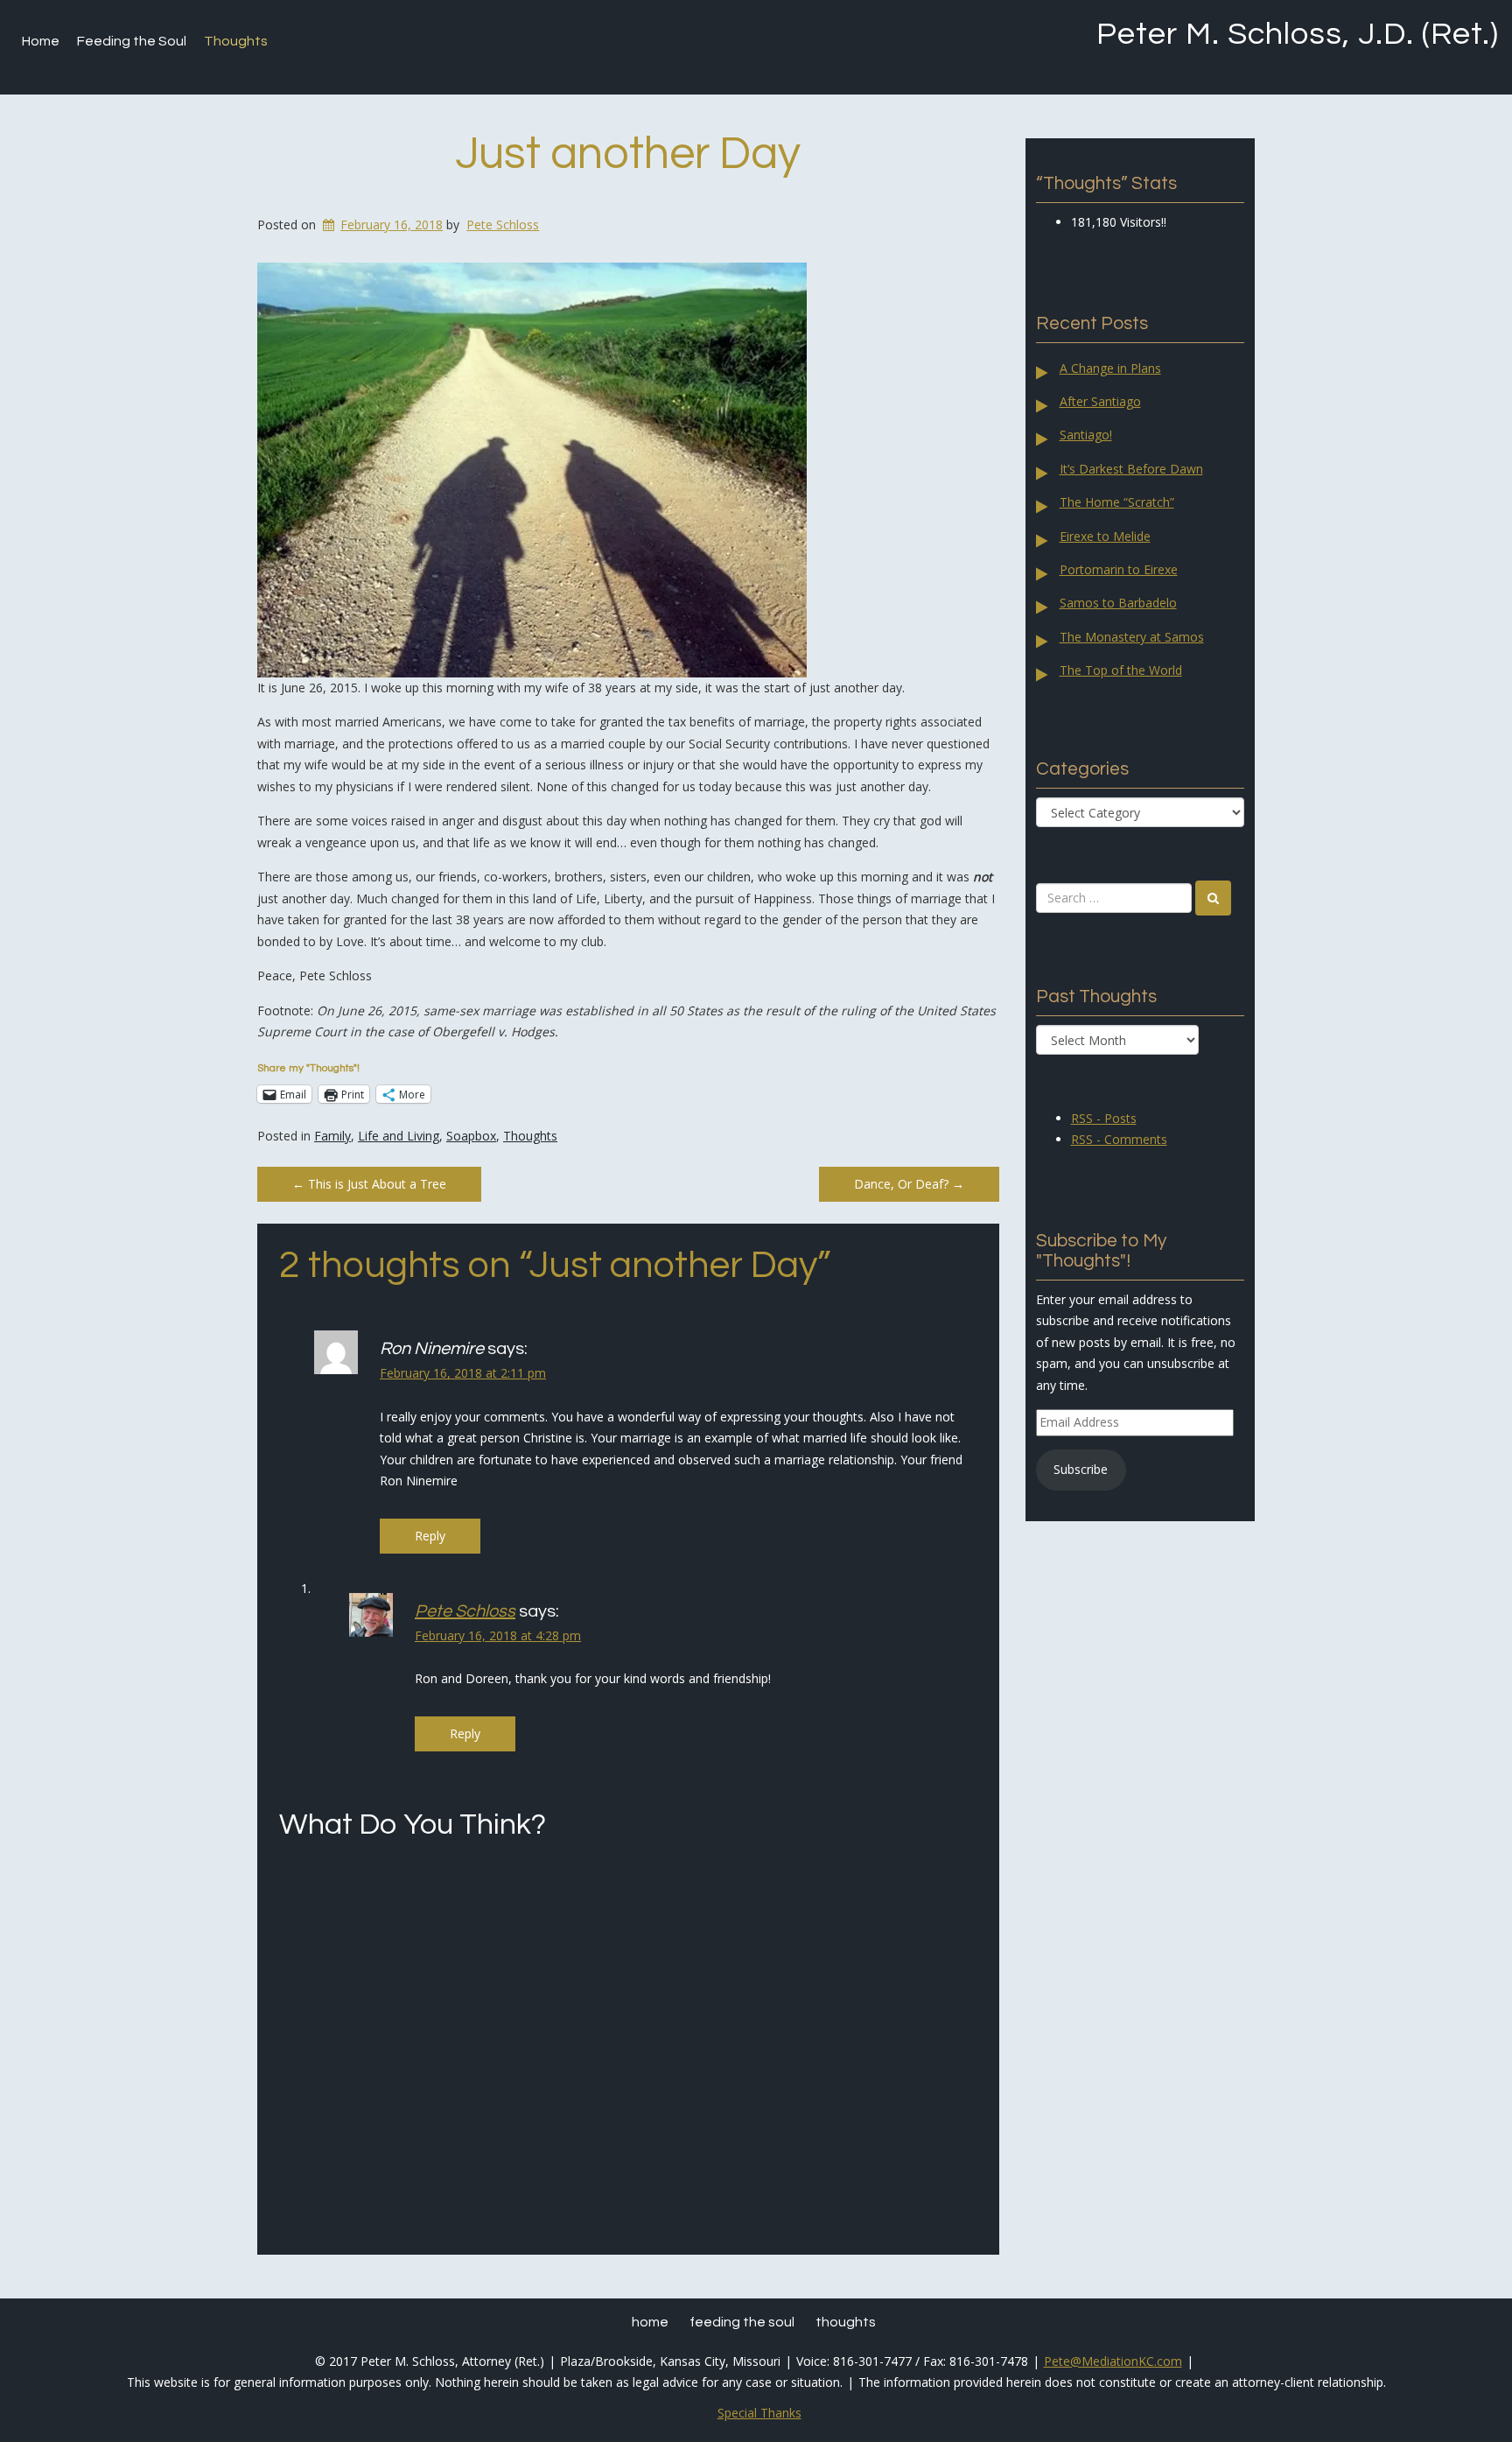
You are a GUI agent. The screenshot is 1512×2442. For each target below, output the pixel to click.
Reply (430, 1536)
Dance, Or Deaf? (909, 1184)
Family (332, 1136)
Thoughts (236, 41)
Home (41, 41)
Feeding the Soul (132, 41)
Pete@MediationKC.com (1113, 2361)
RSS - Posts (1104, 1118)
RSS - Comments (1119, 1139)
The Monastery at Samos (1132, 637)
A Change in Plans (1110, 368)
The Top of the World (1121, 670)
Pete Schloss (503, 225)
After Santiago (1100, 401)
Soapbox (471, 1136)
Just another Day (628, 154)
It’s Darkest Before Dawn (1131, 469)
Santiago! (1086, 435)
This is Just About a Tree (369, 1184)
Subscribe (1081, 1469)
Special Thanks (759, 2413)
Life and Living (399, 1136)
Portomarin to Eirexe (1119, 569)
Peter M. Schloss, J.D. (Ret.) (1298, 34)
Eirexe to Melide (1105, 536)
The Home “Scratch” (1117, 502)
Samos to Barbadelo (1118, 603)
